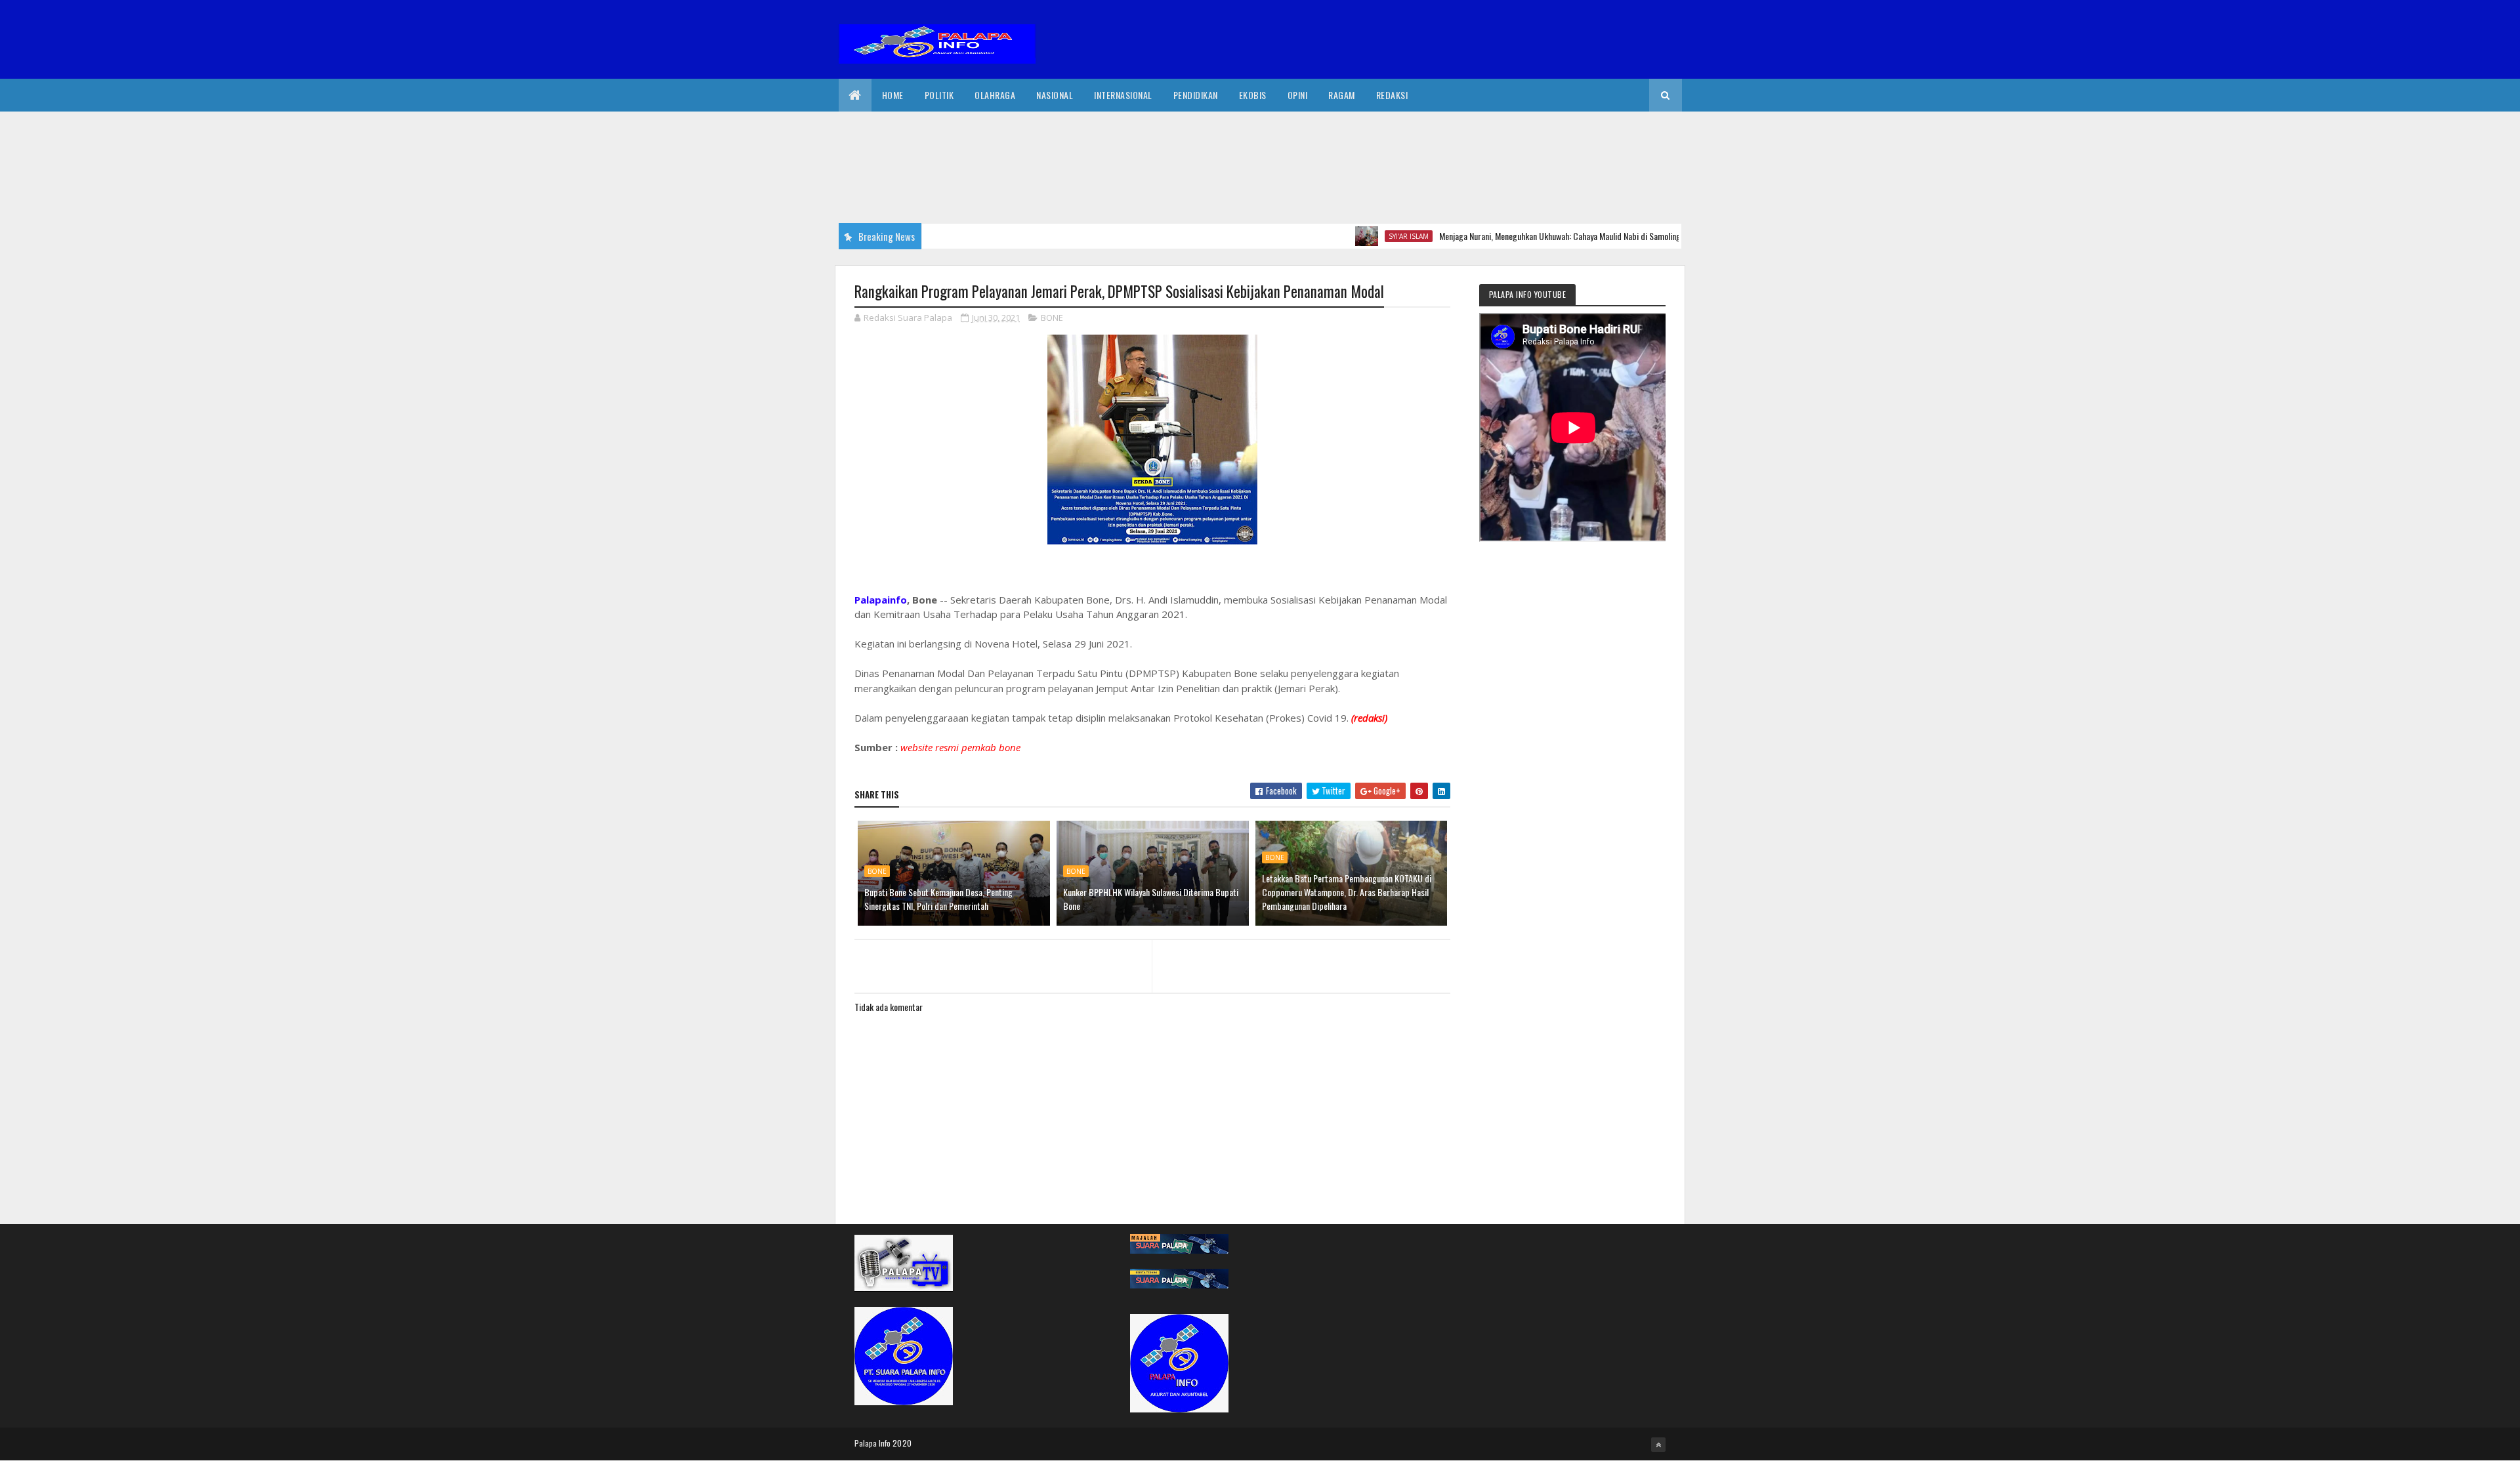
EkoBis (1253, 95)
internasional (1123, 95)
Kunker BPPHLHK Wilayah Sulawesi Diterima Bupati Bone (1151, 899)
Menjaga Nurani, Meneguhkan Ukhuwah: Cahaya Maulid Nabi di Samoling (1504, 236)
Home (893, 95)
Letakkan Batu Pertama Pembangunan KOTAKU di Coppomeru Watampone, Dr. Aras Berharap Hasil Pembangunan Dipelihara (1347, 892)
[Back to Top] (1658, 1445)
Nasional (1055, 95)
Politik (939, 95)
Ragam (1342, 95)
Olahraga (995, 95)
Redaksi (1392, 95)
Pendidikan (1196, 95)
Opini (1298, 95)
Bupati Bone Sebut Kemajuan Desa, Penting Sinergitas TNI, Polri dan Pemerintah (938, 899)
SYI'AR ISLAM (1353, 236)
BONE (1052, 318)
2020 (902, 1443)
